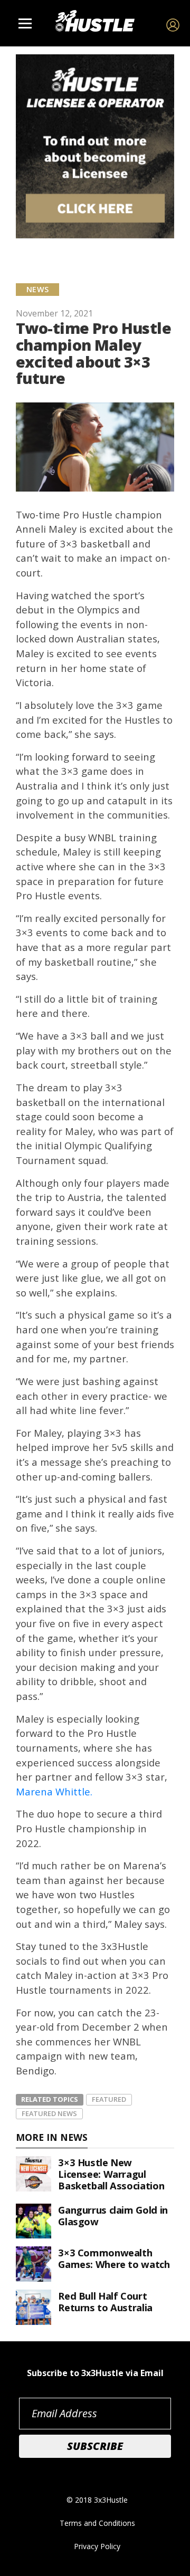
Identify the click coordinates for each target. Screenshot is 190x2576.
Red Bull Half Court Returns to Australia (105, 2301)
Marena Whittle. (55, 1791)
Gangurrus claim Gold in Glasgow (113, 2215)
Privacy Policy (97, 2546)
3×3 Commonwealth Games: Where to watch (114, 2258)
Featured (109, 2099)
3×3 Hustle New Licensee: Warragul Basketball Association (111, 2174)
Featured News (49, 2113)
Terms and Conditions (97, 2523)
